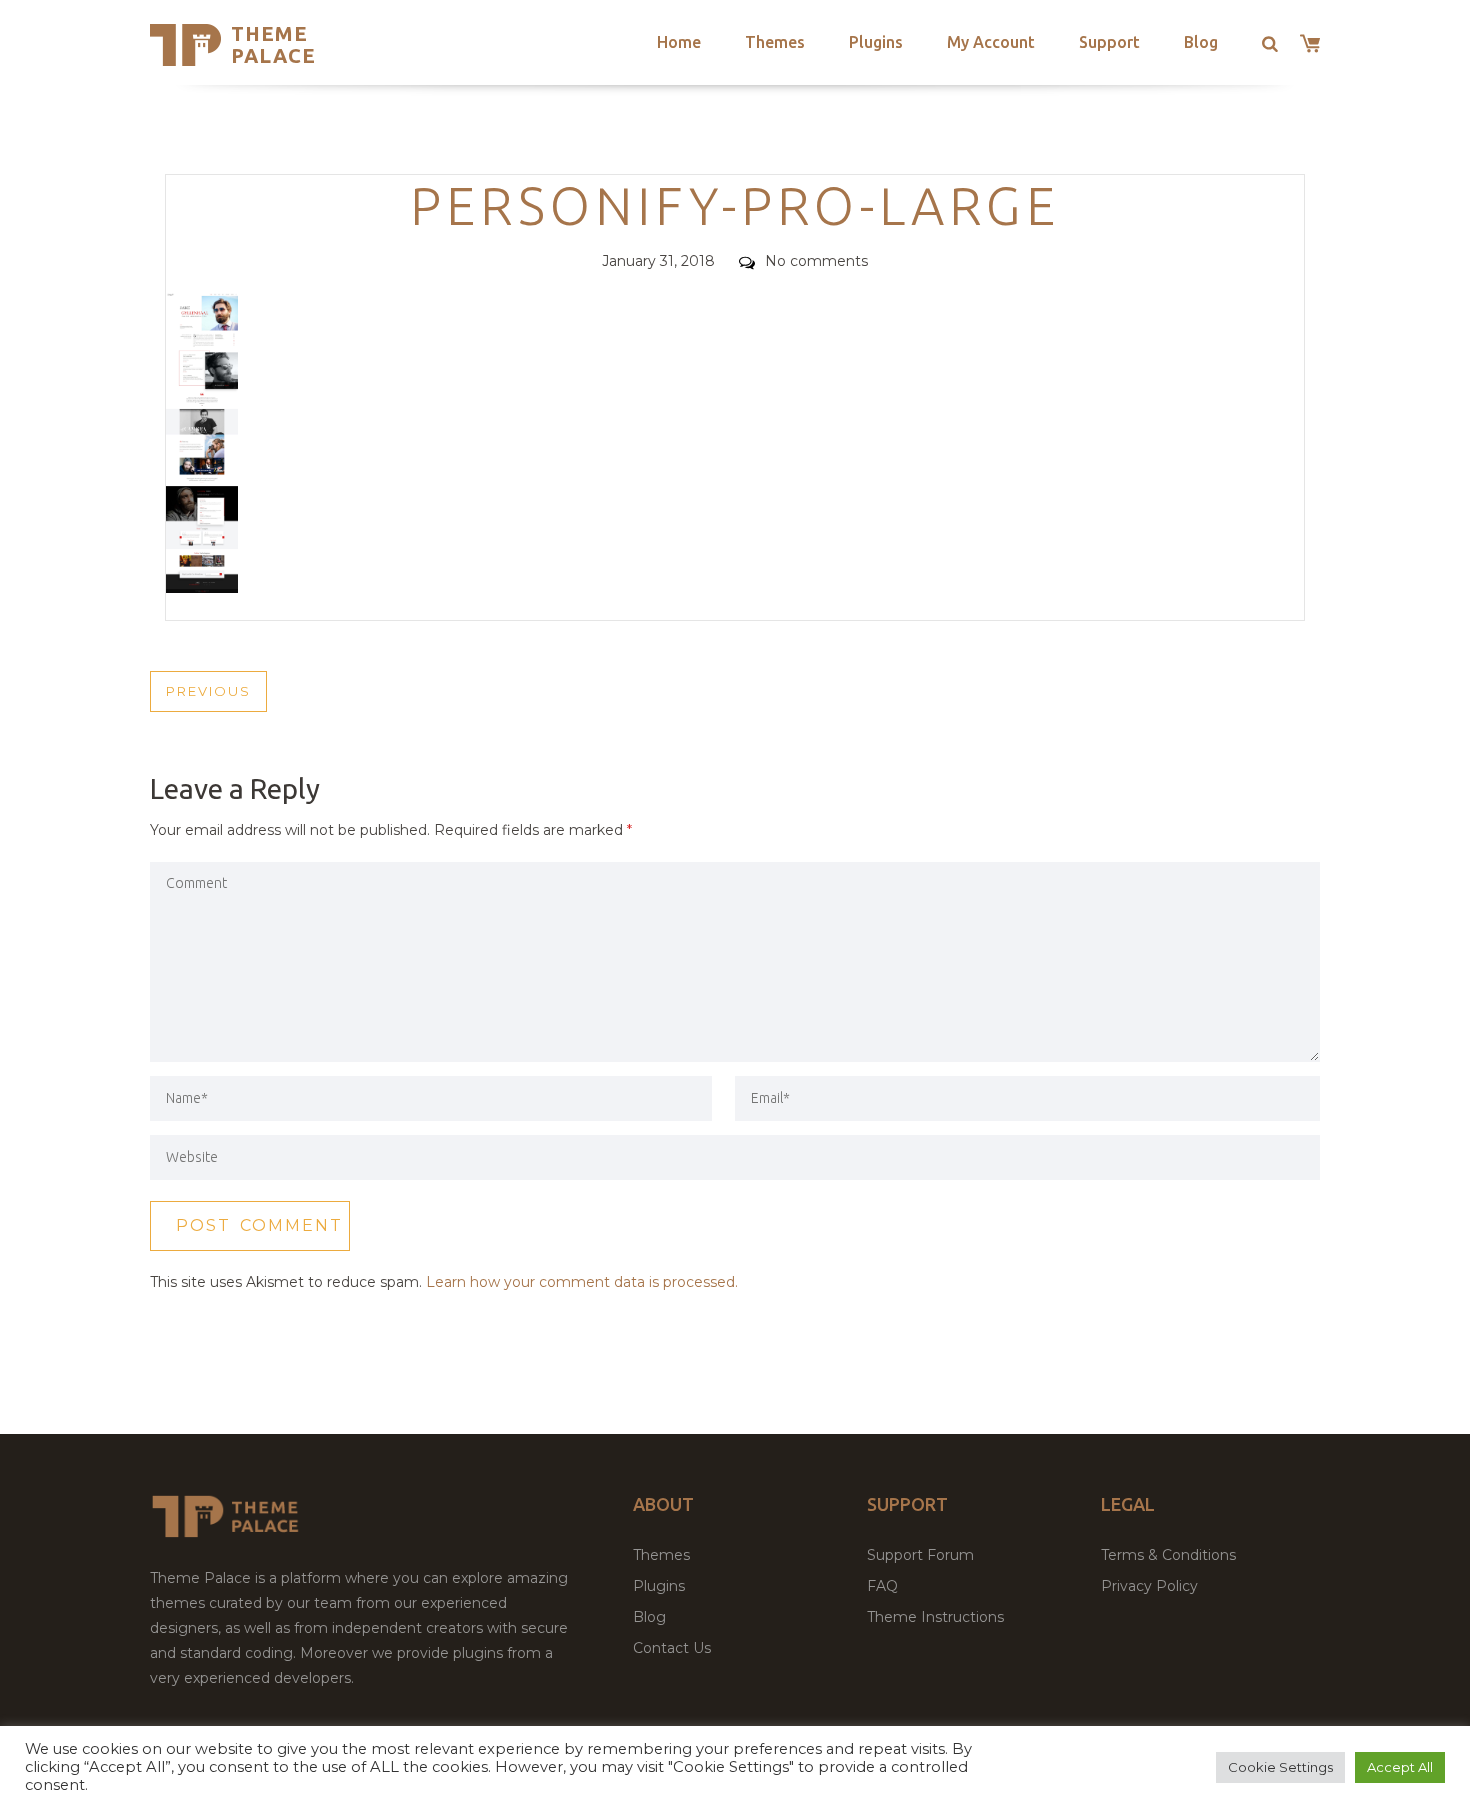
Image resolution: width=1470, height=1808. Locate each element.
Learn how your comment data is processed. (582, 1282)
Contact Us (672, 1648)
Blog (1201, 42)
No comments (816, 261)
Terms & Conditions (1168, 1555)
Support (1109, 42)
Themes (775, 42)
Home (679, 42)
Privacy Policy (1149, 1586)
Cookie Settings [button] (1280, 1767)
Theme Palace (273, 44)
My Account (991, 42)
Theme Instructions (935, 1617)
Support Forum (920, 1555)
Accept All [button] (1400, 1767)
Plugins (876, 42)
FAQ (882, 1586)
